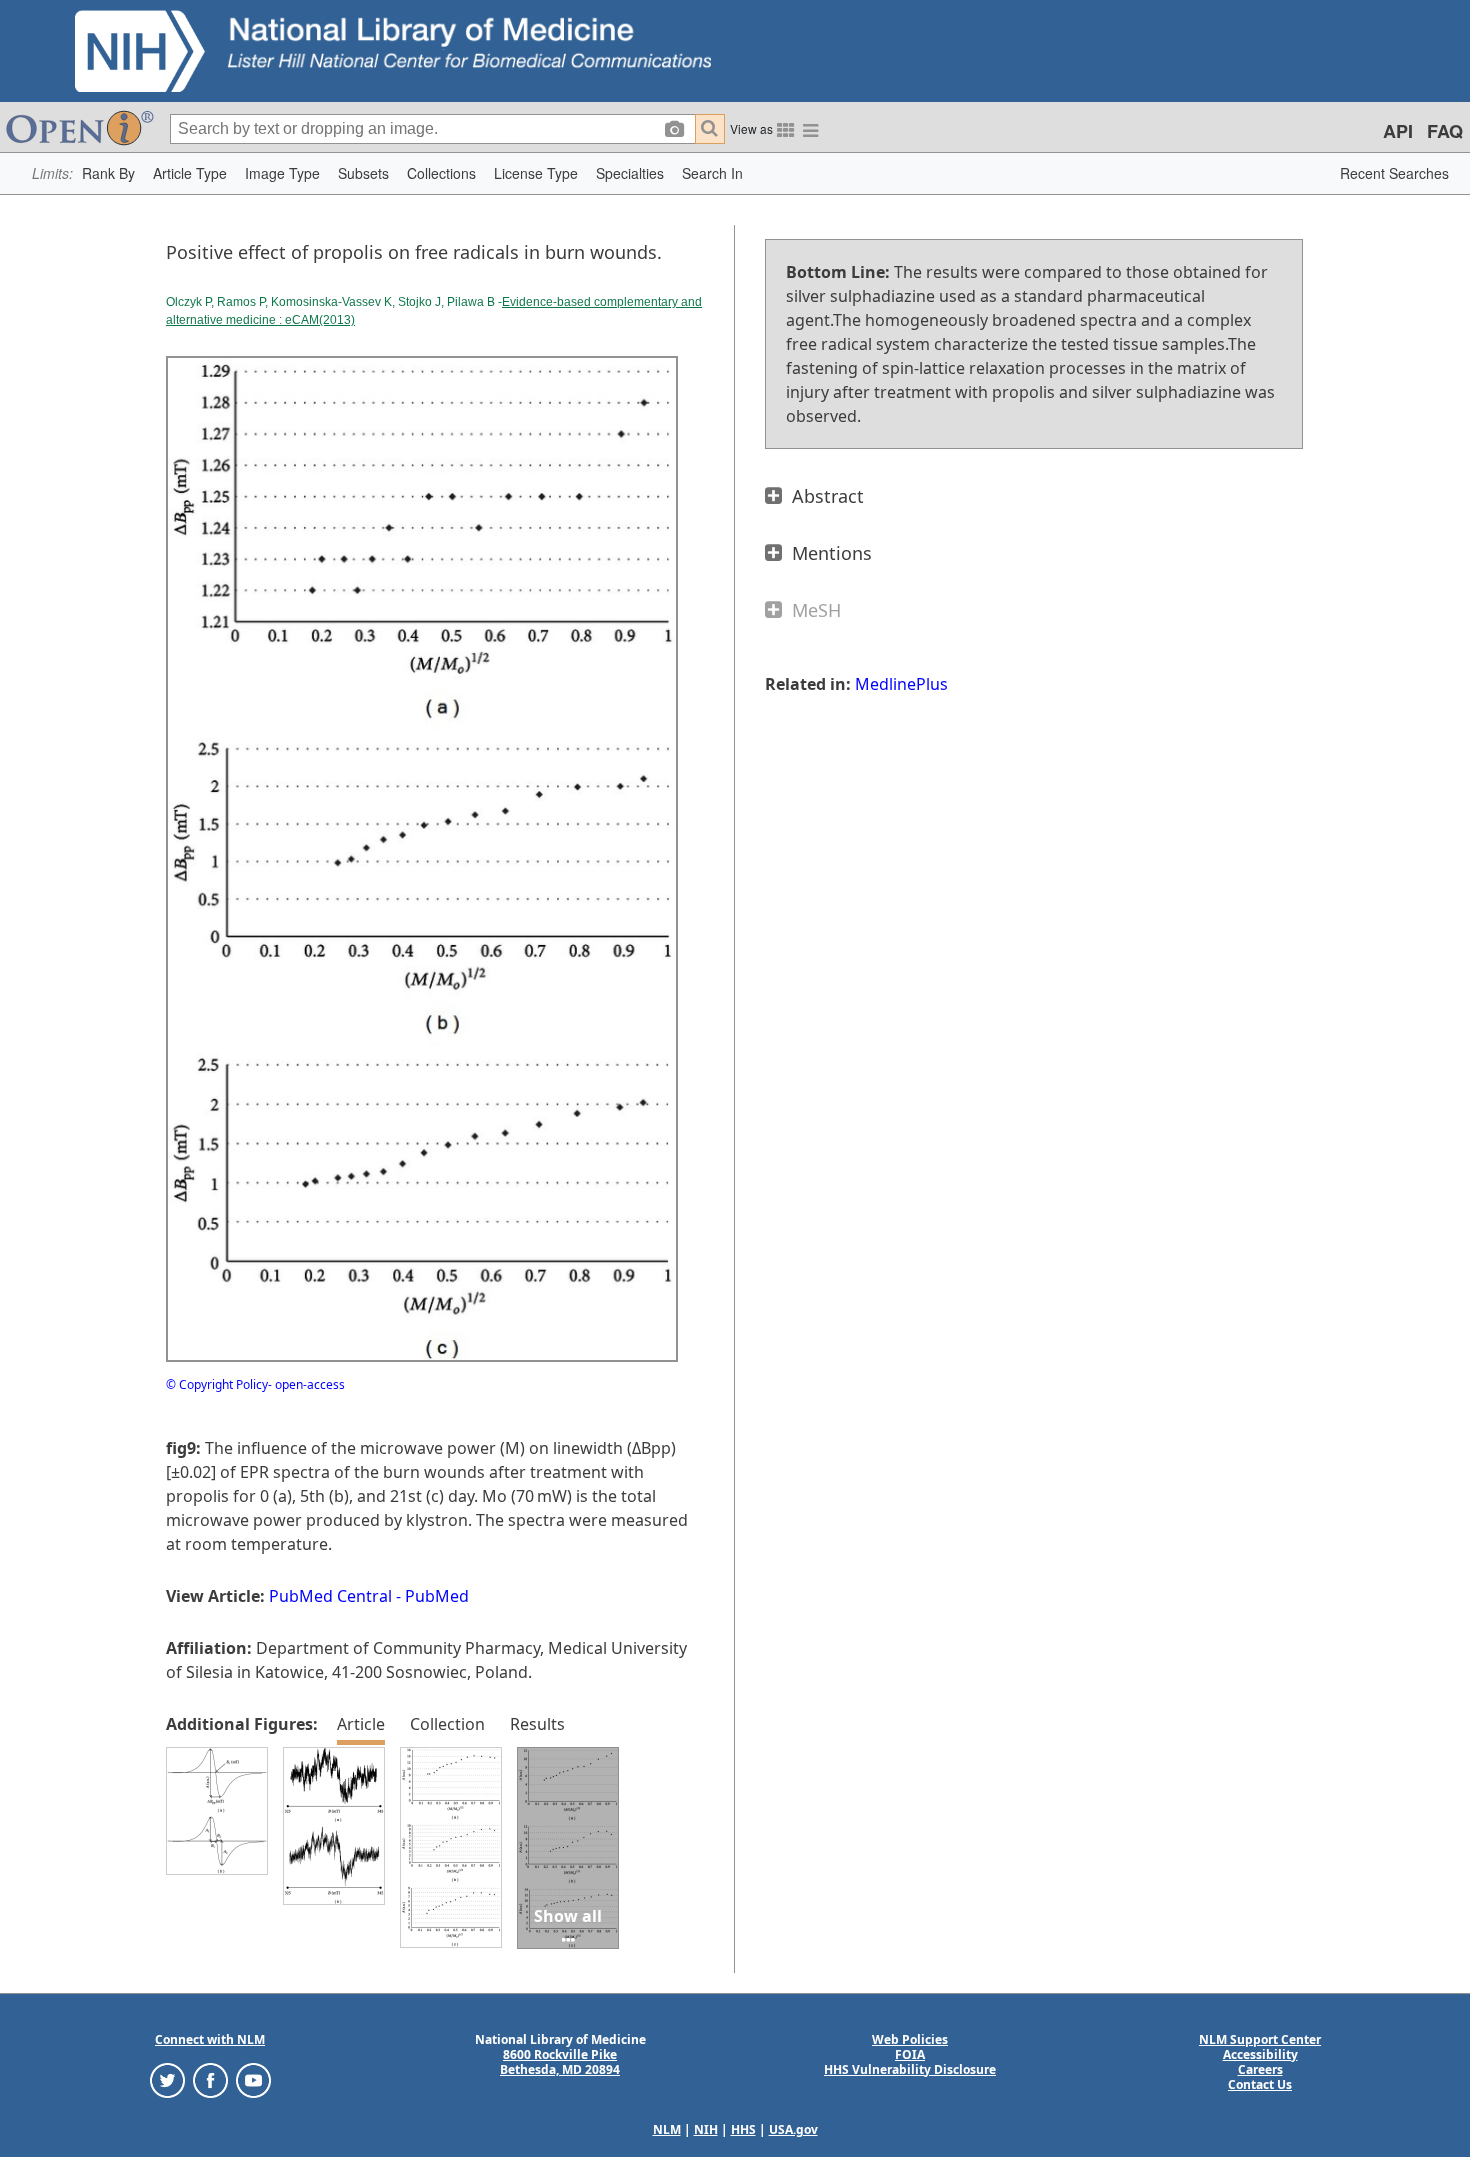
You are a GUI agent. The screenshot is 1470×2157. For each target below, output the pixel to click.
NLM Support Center (1260, 2039)
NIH (706, 2129)
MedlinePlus (901, 684)
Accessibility (1260, 2054)
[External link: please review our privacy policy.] (167, 2078)
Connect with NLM (210, 2039)
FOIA (910, 2054)
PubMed (437, 1596)
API (1398, 131)
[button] (108, 173)
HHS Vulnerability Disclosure (910, 2069)
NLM (667, 2129)
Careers (1260, 2069)
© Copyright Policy (217, 1384)
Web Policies (910, 2039)
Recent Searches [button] (1394, 173)
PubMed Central (330, 1596)
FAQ (1445, 131)
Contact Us (1260, 2084)
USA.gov (793, 2129)
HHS (743, 2129)
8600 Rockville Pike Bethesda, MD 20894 (560, 2062)
